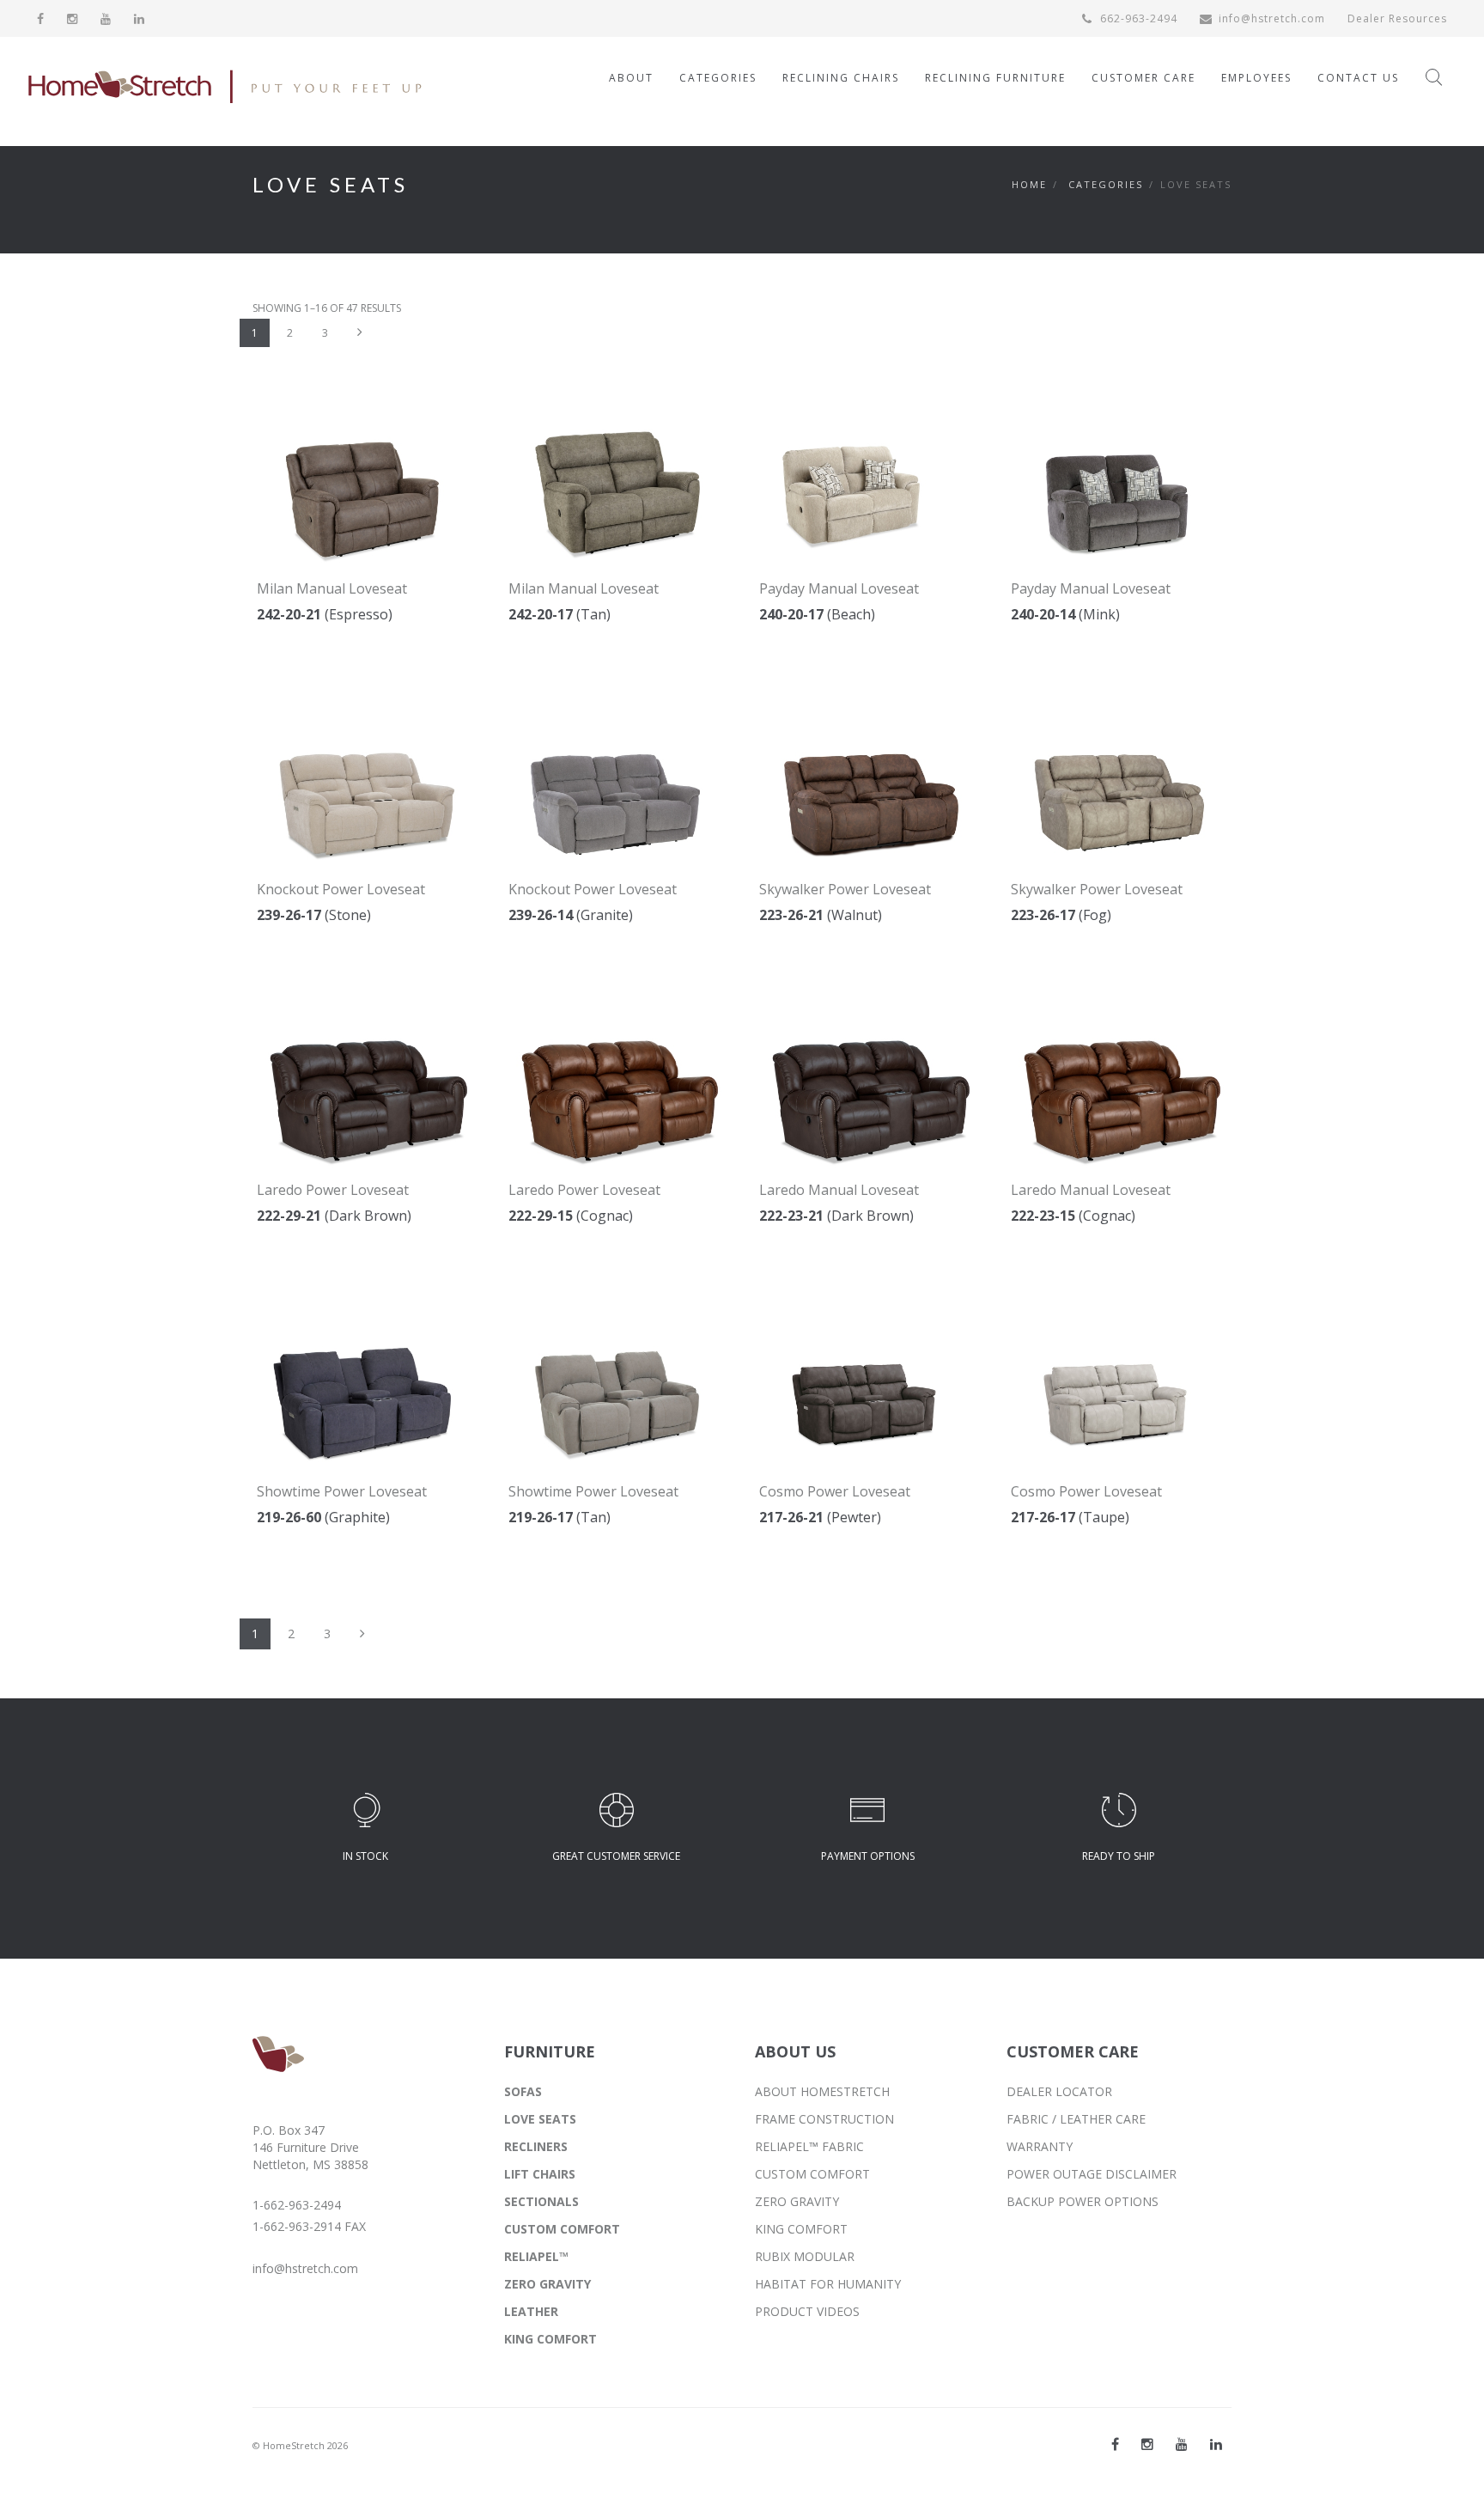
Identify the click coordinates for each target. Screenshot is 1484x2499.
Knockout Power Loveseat (341, 889)
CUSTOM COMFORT (562, 2229)
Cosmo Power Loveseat (835, 1491)
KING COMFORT (550, 2339)
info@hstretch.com (1272, 18)
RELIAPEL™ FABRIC (809, 2146)
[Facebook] (41, 18)
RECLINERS (536, 2146)
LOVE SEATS (540, 2119)
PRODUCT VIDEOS (807, 2311)
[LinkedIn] (140, 18)
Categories (1106, 184)
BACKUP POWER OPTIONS (1083, 2201)
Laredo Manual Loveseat (839, 1190)
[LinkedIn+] (1216, 2444)
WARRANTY (1040, 2146)
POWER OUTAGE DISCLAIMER (1092, 2174)
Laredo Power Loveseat (333, 1190)
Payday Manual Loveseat (839, 588)
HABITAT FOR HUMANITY (828, 2284)
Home (1029, 184)
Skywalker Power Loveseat (845, 889)
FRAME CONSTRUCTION (824, 2119)
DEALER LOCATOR (1059, 2091)
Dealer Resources (1397, 18)
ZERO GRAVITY (547, 2284)
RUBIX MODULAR (805, 2256)
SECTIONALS (541, 2201)
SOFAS (523, 2091)
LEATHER (531, 2311)
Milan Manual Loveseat (332, 588)
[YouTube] (106, 18)
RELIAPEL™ (536, 2256)
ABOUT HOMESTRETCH (822, 2091)
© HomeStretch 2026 (300, 2445)
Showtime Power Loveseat (342, 1491)
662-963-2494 (1137, 18)
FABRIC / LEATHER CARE (1076, 2119)
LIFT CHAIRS (540, 2174)
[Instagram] (73, 18)
